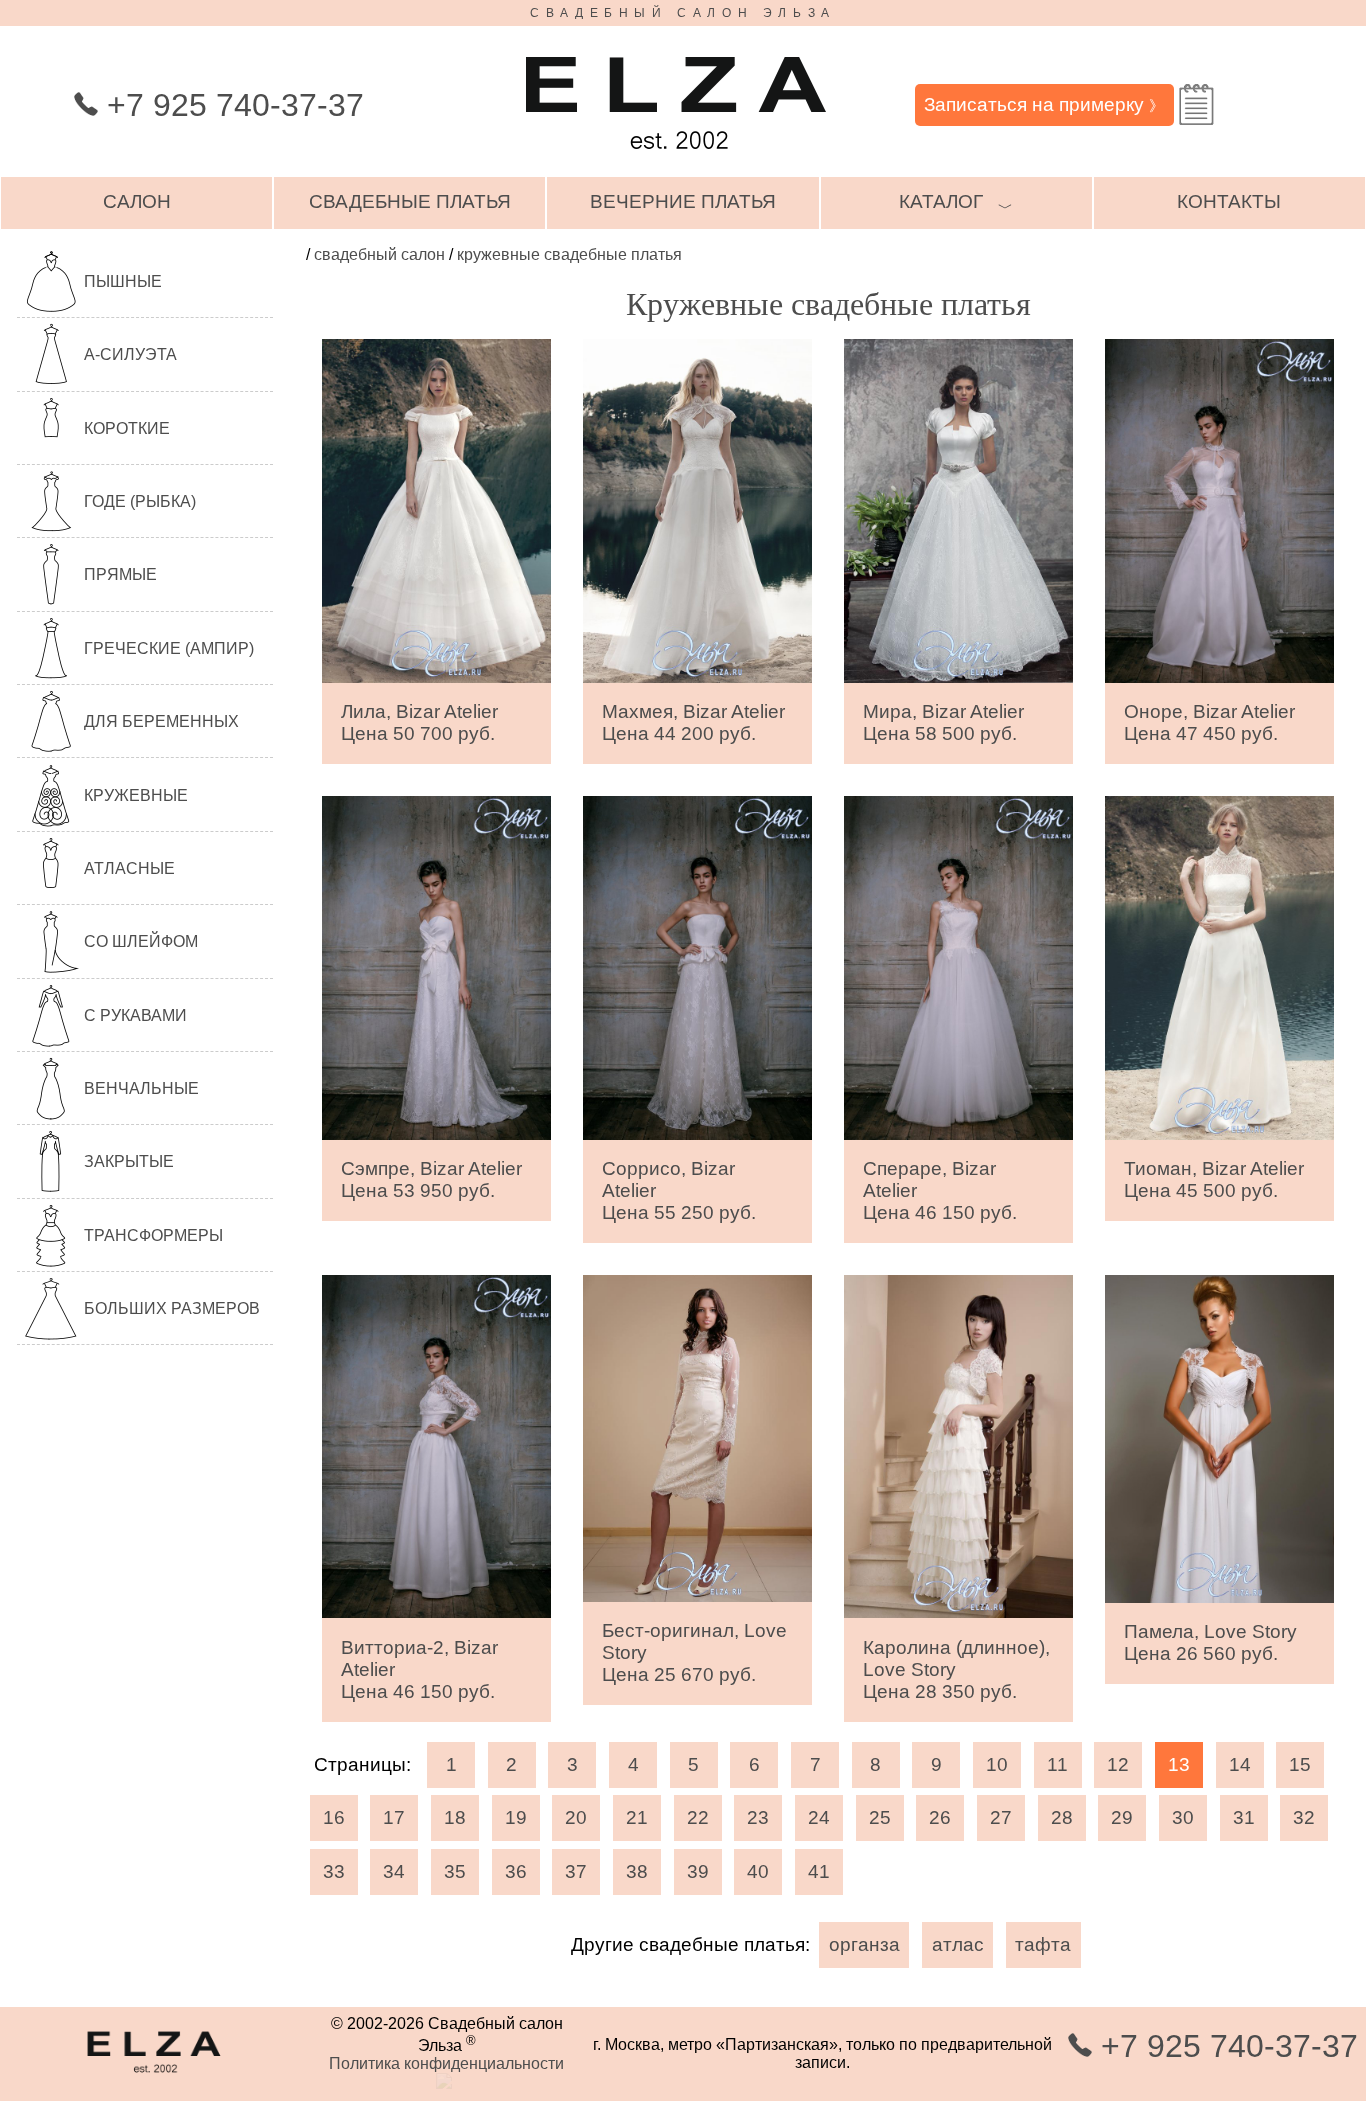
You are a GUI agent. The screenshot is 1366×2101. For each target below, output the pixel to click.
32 (1304, 1817)
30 (1183, 1817)
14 (1240, 1764)
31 (1244, 1817)
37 (576, 1871)
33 (334, 1871)
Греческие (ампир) (169, 648)
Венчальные (141, 1088)
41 (819, 1871)
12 (1118, 1764)
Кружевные (136, 795)
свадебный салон (379, 254)
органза (864, 1944)
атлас (958, 1944)
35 (455, 1871)
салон (137, 201)
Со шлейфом (141, 941)
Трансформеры (153, 1235)
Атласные (129, 868)
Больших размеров (172, 1308)
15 (1300, 1764)
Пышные (123, 281)
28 (1062, 1817)
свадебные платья (410, 201)
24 (819, 1817)
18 (455, 1817)
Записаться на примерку (1044, 104)
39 (698, 1871)
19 (516, 1817)
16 (334, 1817)
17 (394, 1817)
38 (637, 1871)
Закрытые (129, 1161)
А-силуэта (130, 354)
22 (698, 1817)
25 (880, 1817)
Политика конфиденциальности (446, 2063)
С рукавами (135, 1015)
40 (758, 1871)
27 (1001, 1817)
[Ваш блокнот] (1196, 104)
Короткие (127, 428)
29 (1122, 1817)
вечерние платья (683, 201)
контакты (1229, 201)
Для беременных (161, 721)
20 (576, 1817)
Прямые (120, 574)
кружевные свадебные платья (569, 254)
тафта (1043, 1944)
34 (394, 1871)
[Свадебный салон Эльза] (676, 158)
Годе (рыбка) (140, 501)
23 (758, 1817)
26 (940, 1817)
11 (1057, 1764)
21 (637, 1817)
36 (516, 1871)
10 (997, 1764)
